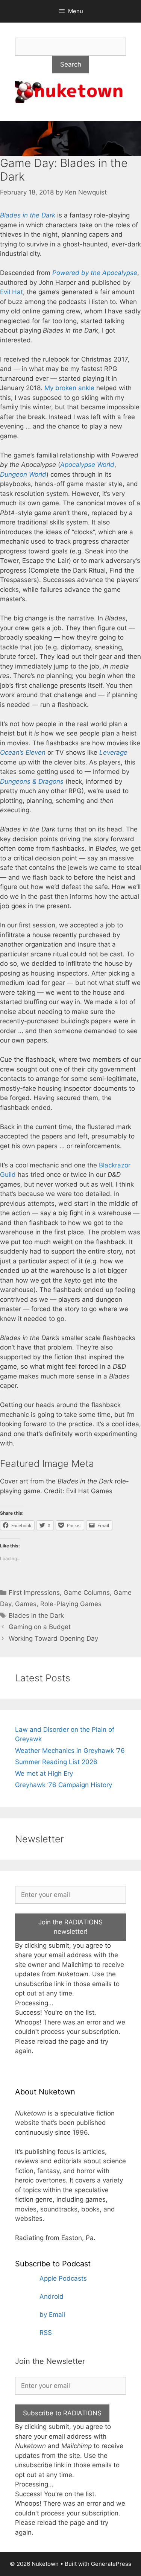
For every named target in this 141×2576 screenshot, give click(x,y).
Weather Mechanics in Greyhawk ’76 (70, 1751)
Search (71, 64)
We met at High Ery (44, 1774)
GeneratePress (111, 2564)
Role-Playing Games (71, 1604)
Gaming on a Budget (40, 1627)
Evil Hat (11, 292)
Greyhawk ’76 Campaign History (64, 1785)
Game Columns (87, 1593)
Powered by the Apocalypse (95, 273)
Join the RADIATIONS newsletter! (70, 1927)
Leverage (113, 752)
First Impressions (34, 1593)
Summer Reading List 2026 (56, 1762)
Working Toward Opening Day (53, 1638)
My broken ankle (69, 388)
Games (26, 1604)
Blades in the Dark (28, 215)
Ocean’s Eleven (23, 752)
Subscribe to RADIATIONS (62, 2413)
